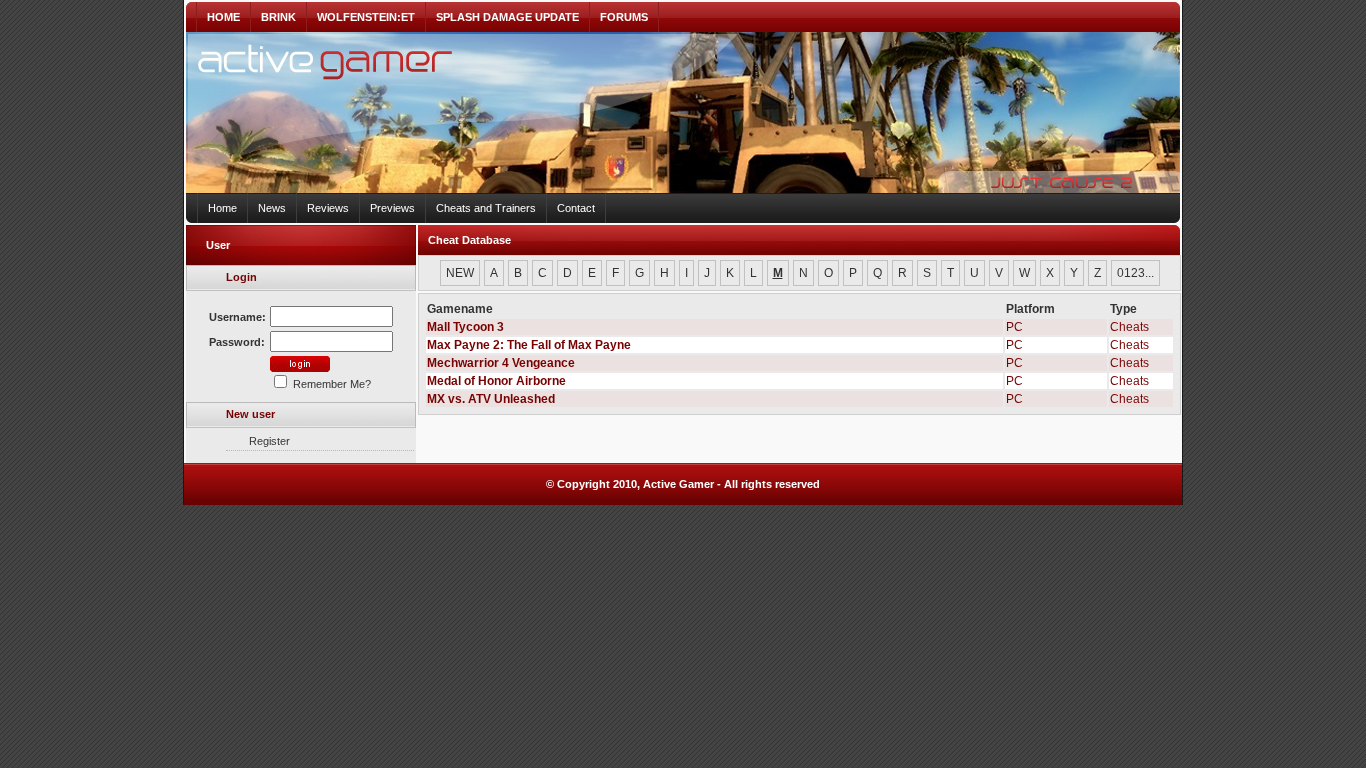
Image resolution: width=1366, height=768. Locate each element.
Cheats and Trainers (486, 208)
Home (222, 208)
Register (269, 441)
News (272, 208)
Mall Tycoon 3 (465, 327)
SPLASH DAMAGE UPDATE (507, 17)
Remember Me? (330, 384)
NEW (460, 273)
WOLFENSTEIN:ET (366, 17)
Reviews (328, 208)
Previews (392, 208)
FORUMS (624, 17)
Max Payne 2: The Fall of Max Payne (529, 345)
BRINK (278, 17)
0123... (1135, 273)
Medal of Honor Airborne (496, 381)
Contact (576, 208)
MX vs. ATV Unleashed (491, 399)
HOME (223, 17)
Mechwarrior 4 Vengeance (501, 363)
